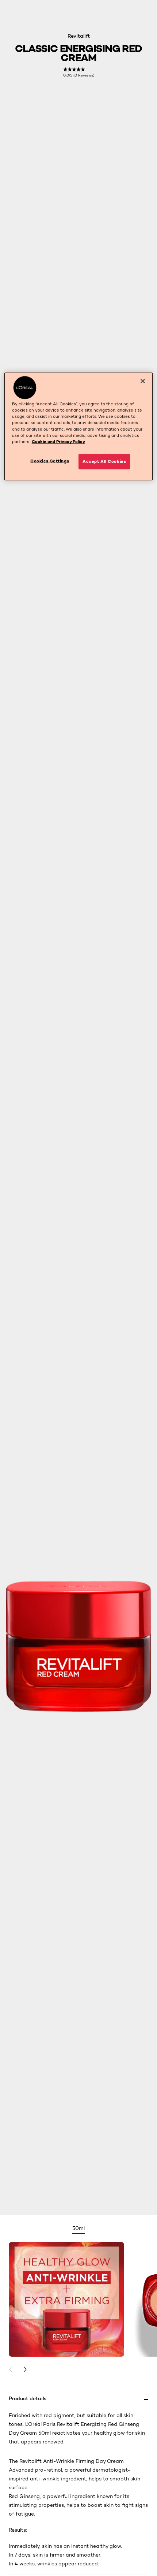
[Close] (143, 381)
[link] (79, 72)
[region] (79, 426)
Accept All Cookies (104, 461)
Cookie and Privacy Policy (58, 441)
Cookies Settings (50, 461)
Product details (28, 2398)
